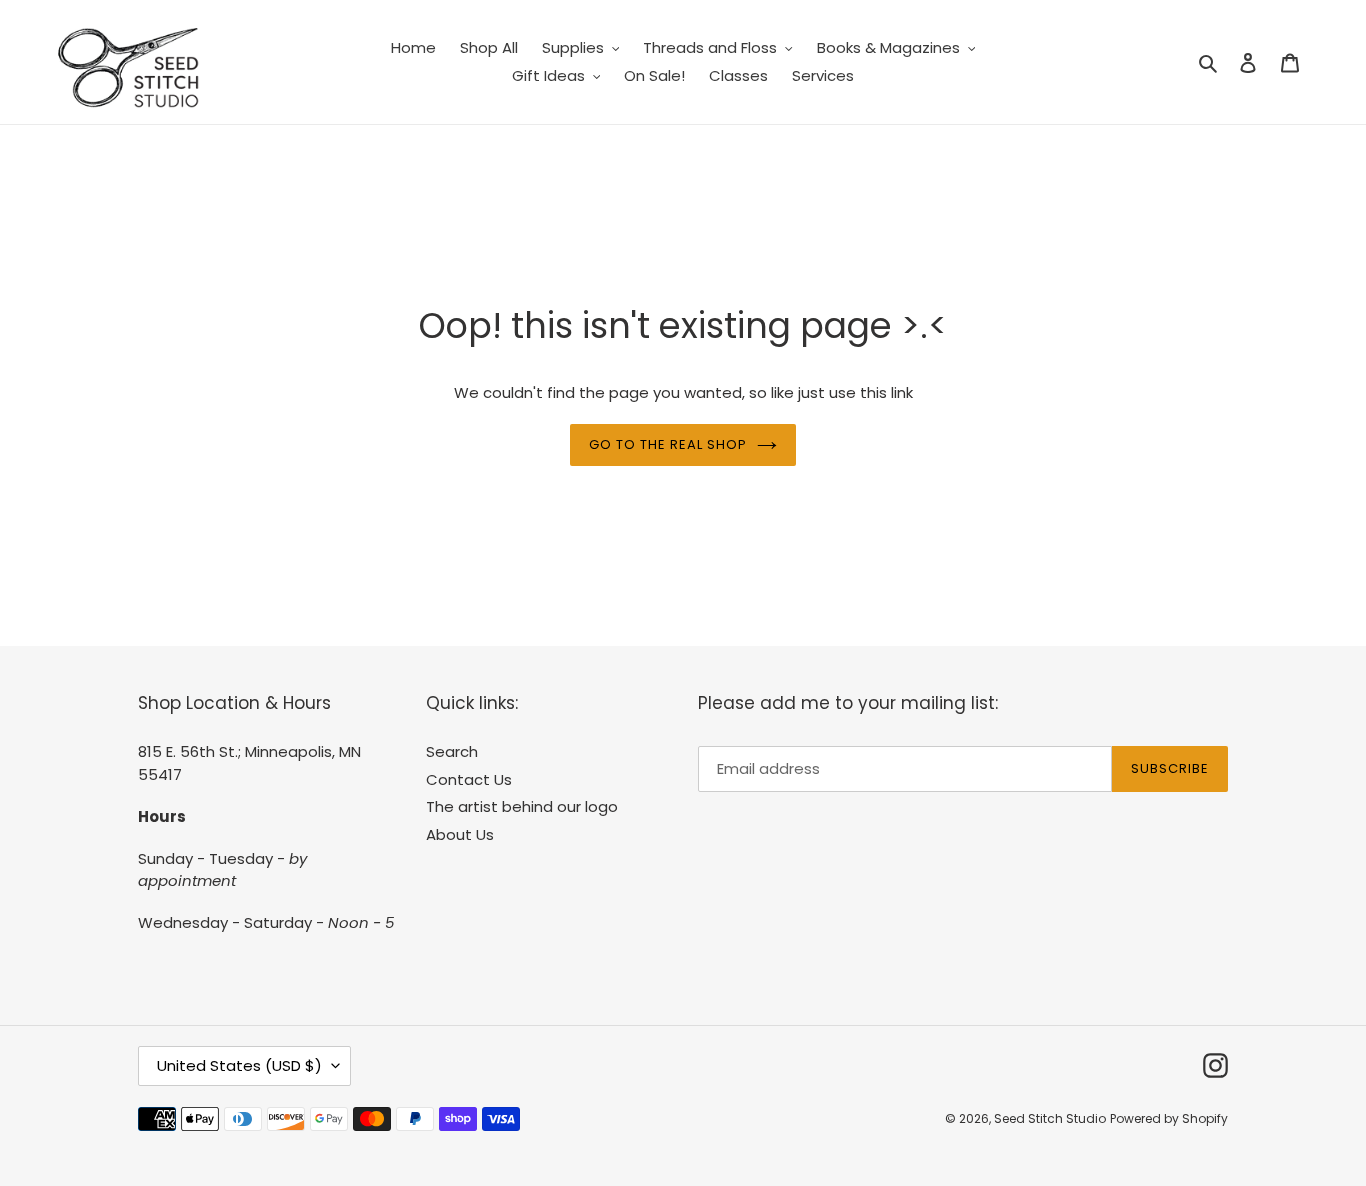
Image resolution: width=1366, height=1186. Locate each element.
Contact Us (469, 779)
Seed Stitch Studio (1050, 1118)
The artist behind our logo (522, 806)
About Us (460, 834)
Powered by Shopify (1169, 1118)
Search (452, 751)
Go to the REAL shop (668, 444)
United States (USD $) (239, 1065)
